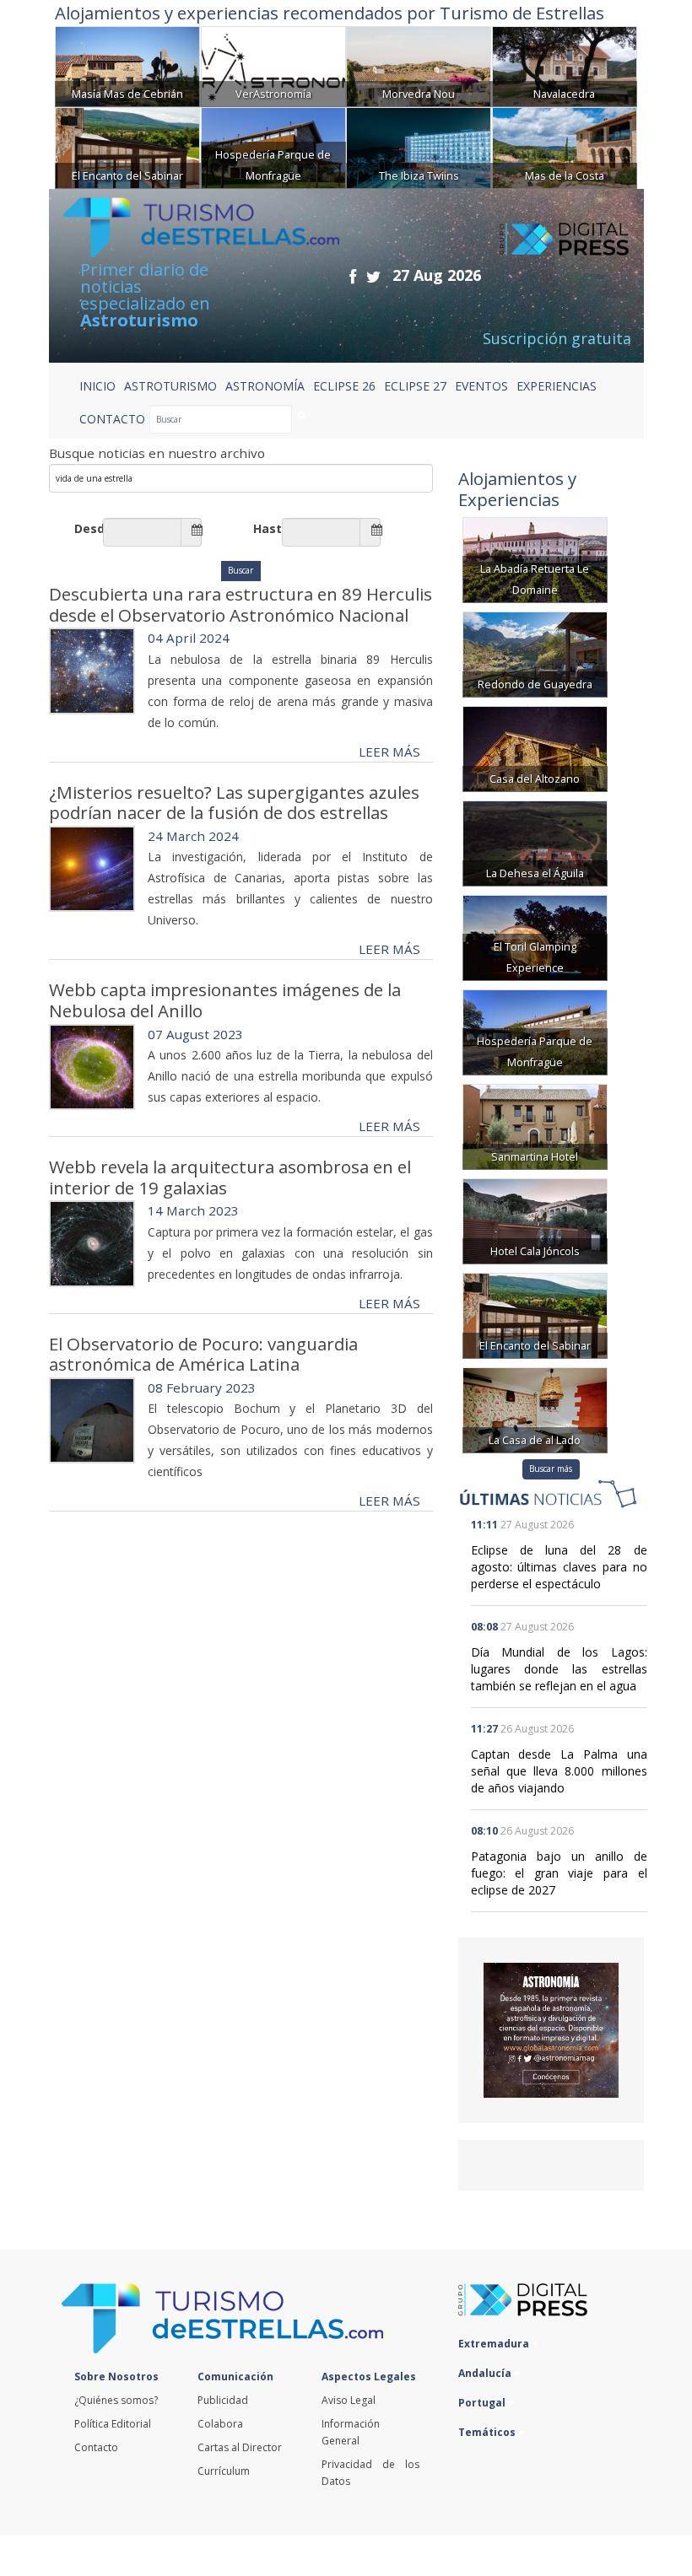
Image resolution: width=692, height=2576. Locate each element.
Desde (89, 528)
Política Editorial (113, 2424)
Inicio (97, 386)
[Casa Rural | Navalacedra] (565, 65)
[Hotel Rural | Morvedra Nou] (419, 65)
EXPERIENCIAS (557, 386)
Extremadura (495, 2344)
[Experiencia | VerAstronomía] (273, 65)
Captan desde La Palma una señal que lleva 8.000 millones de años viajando (559, 1771)
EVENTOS (481, 386)
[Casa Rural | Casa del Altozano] (535, 747)
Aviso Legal (349, 2400)
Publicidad (223, 2400)
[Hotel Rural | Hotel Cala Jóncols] (535, 1219)
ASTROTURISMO (170, 386)
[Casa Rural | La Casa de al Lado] (535, 1408)
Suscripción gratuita (557, 338)
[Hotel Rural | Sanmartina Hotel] (535, 1125)
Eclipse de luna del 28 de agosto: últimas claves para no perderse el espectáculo (559, 1567)
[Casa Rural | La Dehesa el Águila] (535, 841)
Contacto (96, 2447)
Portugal (483, 2403)
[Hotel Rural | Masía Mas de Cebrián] (127, 65)
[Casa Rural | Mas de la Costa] (565, 146)
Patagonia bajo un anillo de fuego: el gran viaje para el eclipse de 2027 (559, 1873)
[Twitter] (373, 276)
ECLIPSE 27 (415, 386)
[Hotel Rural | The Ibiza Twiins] (419, 146)
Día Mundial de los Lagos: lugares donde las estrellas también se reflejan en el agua (559, 1669)
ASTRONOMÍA (265, 386)
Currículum (224, 2471)
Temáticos (488, 2432)
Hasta (268, 528)
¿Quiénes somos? (116, 2400)
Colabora (220, 2424)
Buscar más (551, 1469)
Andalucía (486, 2373)
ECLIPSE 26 (344, 386)
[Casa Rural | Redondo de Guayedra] (535, 652)
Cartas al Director (240, 2447)
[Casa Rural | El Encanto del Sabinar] (127, 146)
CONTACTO (112, 419)
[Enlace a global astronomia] (551, 2030)
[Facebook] (353, 276)
